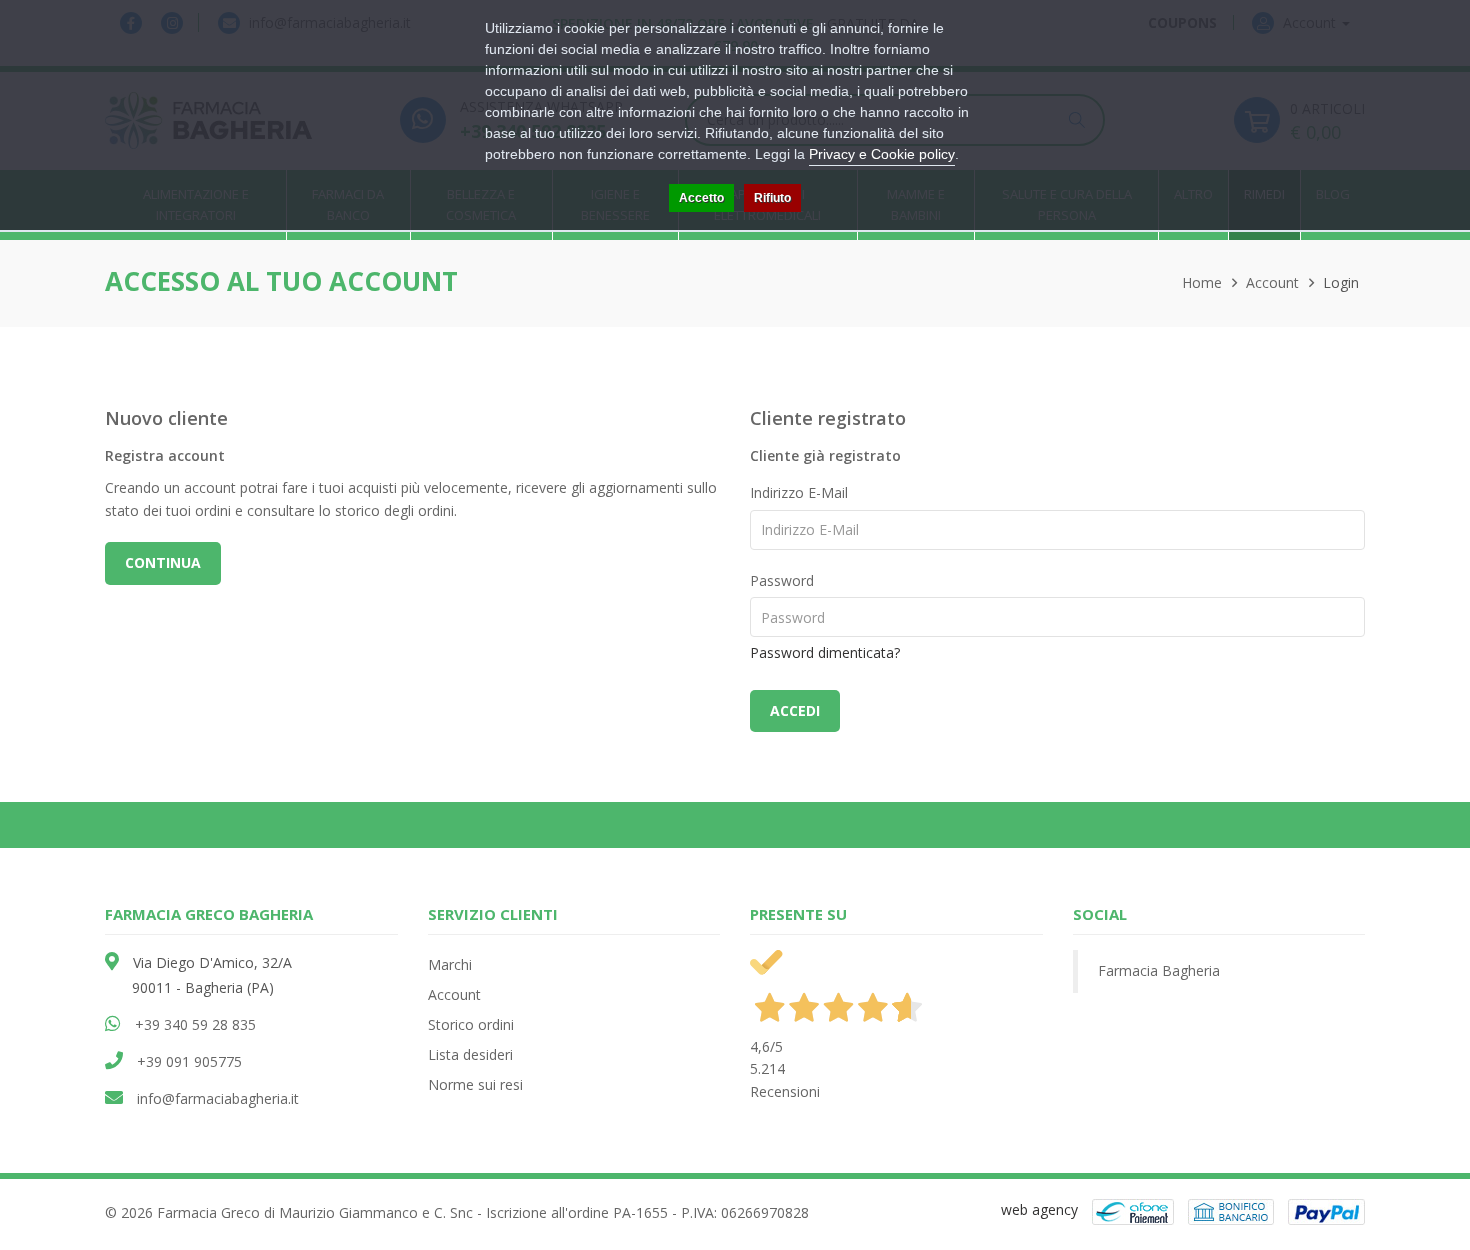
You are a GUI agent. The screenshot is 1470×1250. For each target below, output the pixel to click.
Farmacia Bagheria (1159, 970)
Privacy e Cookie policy (882, 154)
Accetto (701, 198)
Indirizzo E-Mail (799, 492)
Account (1272, 282)
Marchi (450, 964)
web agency (1039, 1209)
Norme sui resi (475, 1084)
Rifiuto (772, 198)
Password (782, 580)
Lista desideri (470, 1054)
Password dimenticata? (825, 652)
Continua (163, 562)
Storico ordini (471, 1024)
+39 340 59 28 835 (195, 1024)
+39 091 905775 (189, 1061)
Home (1202, 282)
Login (1341, 282)
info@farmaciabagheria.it (218, 1098)
